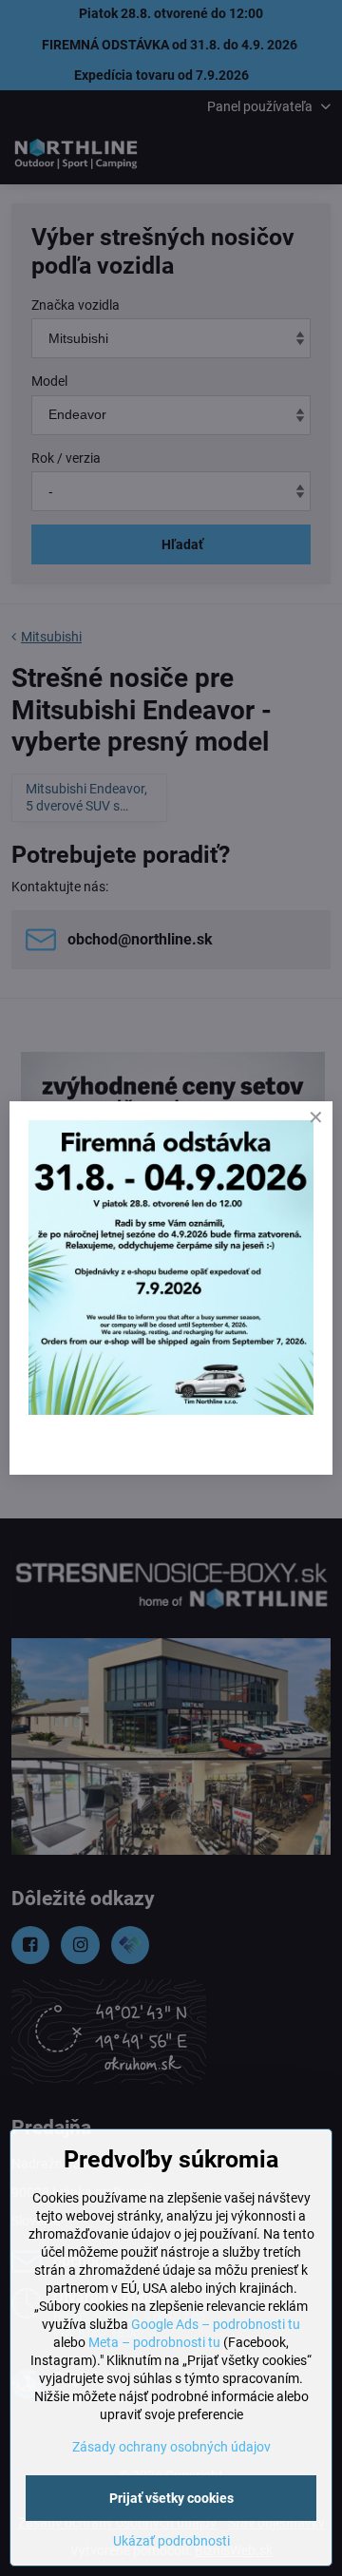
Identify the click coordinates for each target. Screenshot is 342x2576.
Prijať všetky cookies (171, 2498)
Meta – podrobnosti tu (154, 2342)
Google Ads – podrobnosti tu (216, 2324)
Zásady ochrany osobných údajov (171, 2447)
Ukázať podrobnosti (171, 2541)
